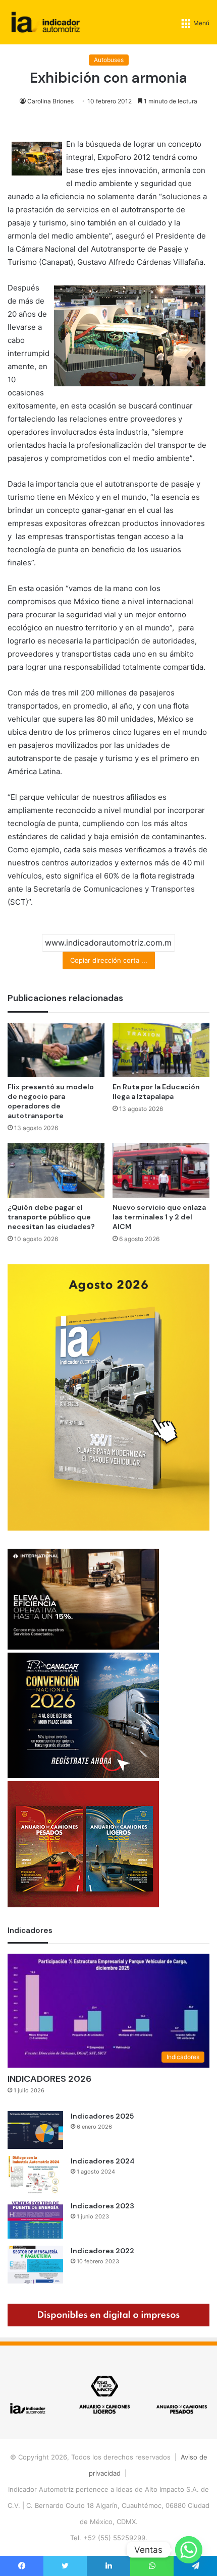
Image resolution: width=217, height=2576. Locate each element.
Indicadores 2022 (102, 2251)
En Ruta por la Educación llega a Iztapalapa (156, 1092)
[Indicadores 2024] (35, 2175)
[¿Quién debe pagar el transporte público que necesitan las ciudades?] (56, 1170)
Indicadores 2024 (103, 2161)
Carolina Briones (50, 101)
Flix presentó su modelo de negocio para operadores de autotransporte (51, 1101)
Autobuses (109, 60)
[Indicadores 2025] (35, 2130)
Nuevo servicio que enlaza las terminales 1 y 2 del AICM (159, 1217)
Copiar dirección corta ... (109, 960)
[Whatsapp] (189, 2550)
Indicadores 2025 (102, 2116)
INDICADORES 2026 (49, 2079)
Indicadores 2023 (102, 2206)
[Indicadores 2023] (35, 2220)
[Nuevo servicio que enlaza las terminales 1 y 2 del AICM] (161, 1170)
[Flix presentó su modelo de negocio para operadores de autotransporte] (56, 1050)
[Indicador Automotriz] (46, 22)
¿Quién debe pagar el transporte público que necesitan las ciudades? (51, 1217)
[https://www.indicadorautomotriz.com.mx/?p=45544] (108, 1528)
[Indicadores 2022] (35, 2265)
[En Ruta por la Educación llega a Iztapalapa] (161, 1050)
